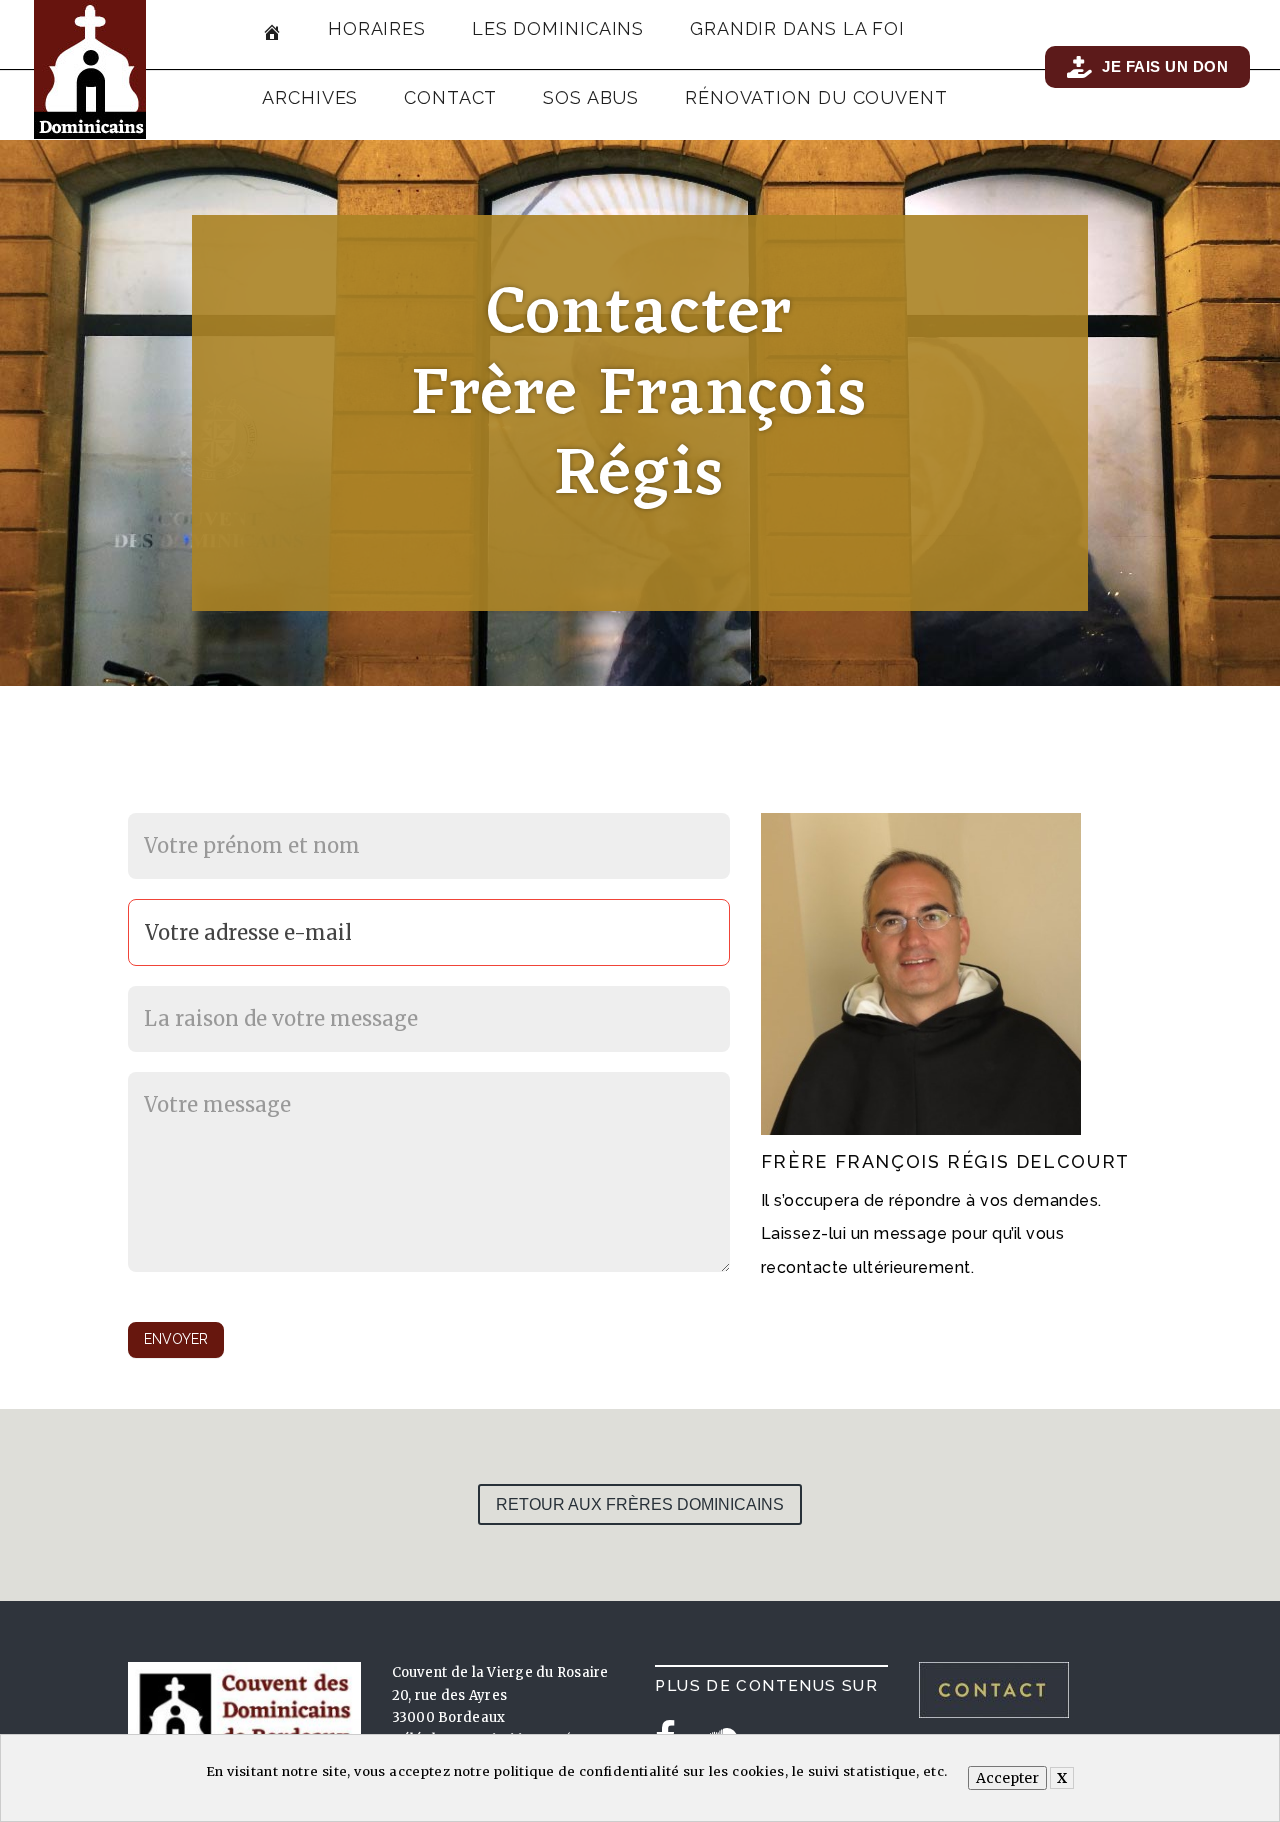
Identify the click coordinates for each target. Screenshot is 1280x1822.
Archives (310, 97)
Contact (450, 97)
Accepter (1007, 1778)
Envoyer (176, 1339)
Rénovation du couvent (816, 97)
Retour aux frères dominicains (640, 1504)
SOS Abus (591, 97)
